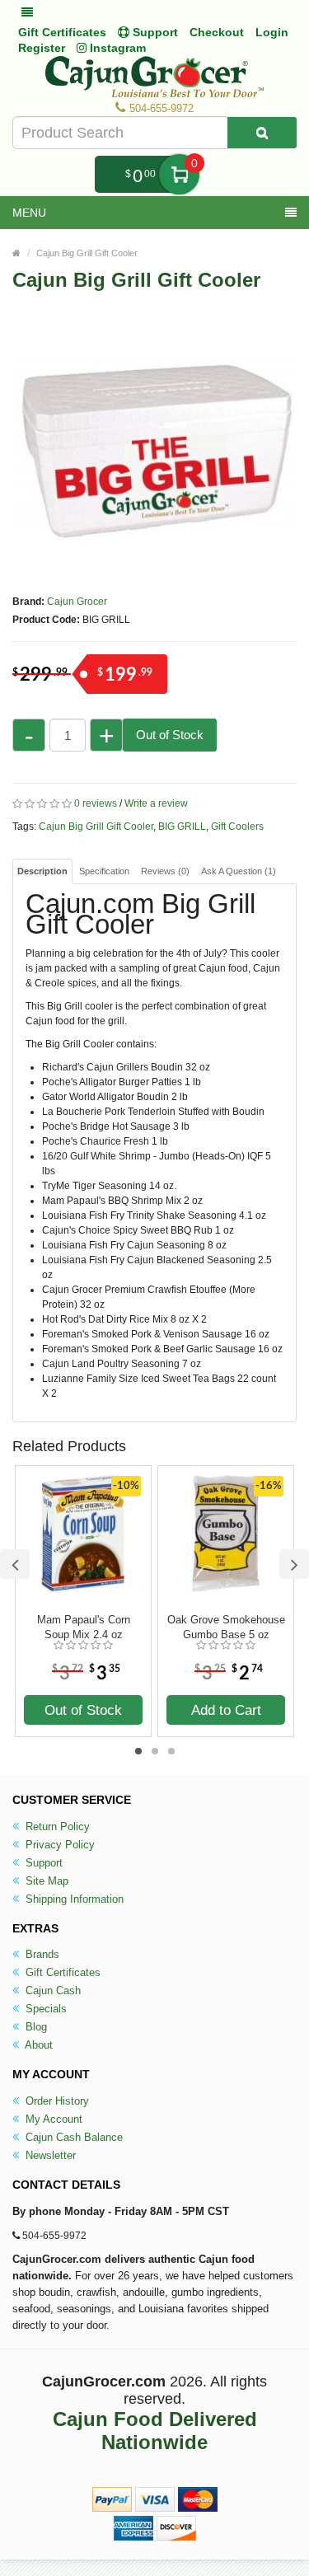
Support (42, 1863)
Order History (56, 2101)
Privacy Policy (59, 1845)
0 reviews (96, 803)
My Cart (179, 174)
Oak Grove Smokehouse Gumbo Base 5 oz (226, 1627)
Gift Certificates (62, 32)
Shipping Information (73, 1899)
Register (42, 48)
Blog (35, 2027)
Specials (44, 2009)
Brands (41, 1954)
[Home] (16, 253)
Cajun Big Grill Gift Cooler (87, 253)
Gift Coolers (237, 827)
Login (272, 32)
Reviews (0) (165, 871)
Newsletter (49, 2155)
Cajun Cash (51, 1991)
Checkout (217, 32)
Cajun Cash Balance (73, 2137)
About (37, 2045)
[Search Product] (262, 133)
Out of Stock (170, 735)
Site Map (45, 1881)
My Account (52, 2119)
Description (42, 871)
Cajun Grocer (77, 602)
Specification (104, 871)
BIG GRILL (182, 827)
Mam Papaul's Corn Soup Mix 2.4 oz (84, 1627)
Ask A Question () (239, 871)
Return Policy (56, 1827)
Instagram (116, 48)
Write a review (156, 803)
